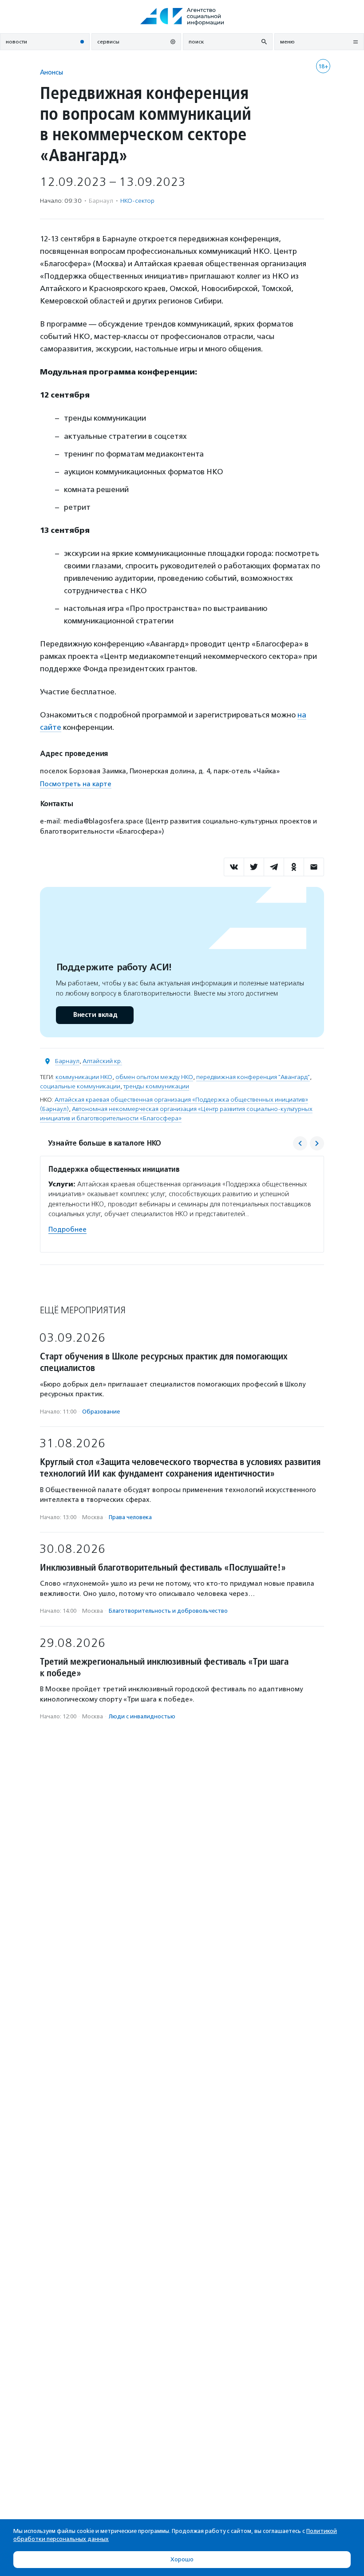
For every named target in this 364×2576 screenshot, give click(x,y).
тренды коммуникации (156, 1086)
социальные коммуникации (80, 1086)
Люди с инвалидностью (142, 1716)
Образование (101, 1412)
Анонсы (51, 72)
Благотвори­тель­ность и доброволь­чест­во (168, 1611)
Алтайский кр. (102, 1061)
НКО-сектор (137, 201)
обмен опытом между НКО (154, 1077)
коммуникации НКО (84, 1077)
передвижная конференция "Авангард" (253, 1077)
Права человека (130, 1517)
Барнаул (67, 1061)
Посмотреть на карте (76, 784)
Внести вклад (95, 1015)
